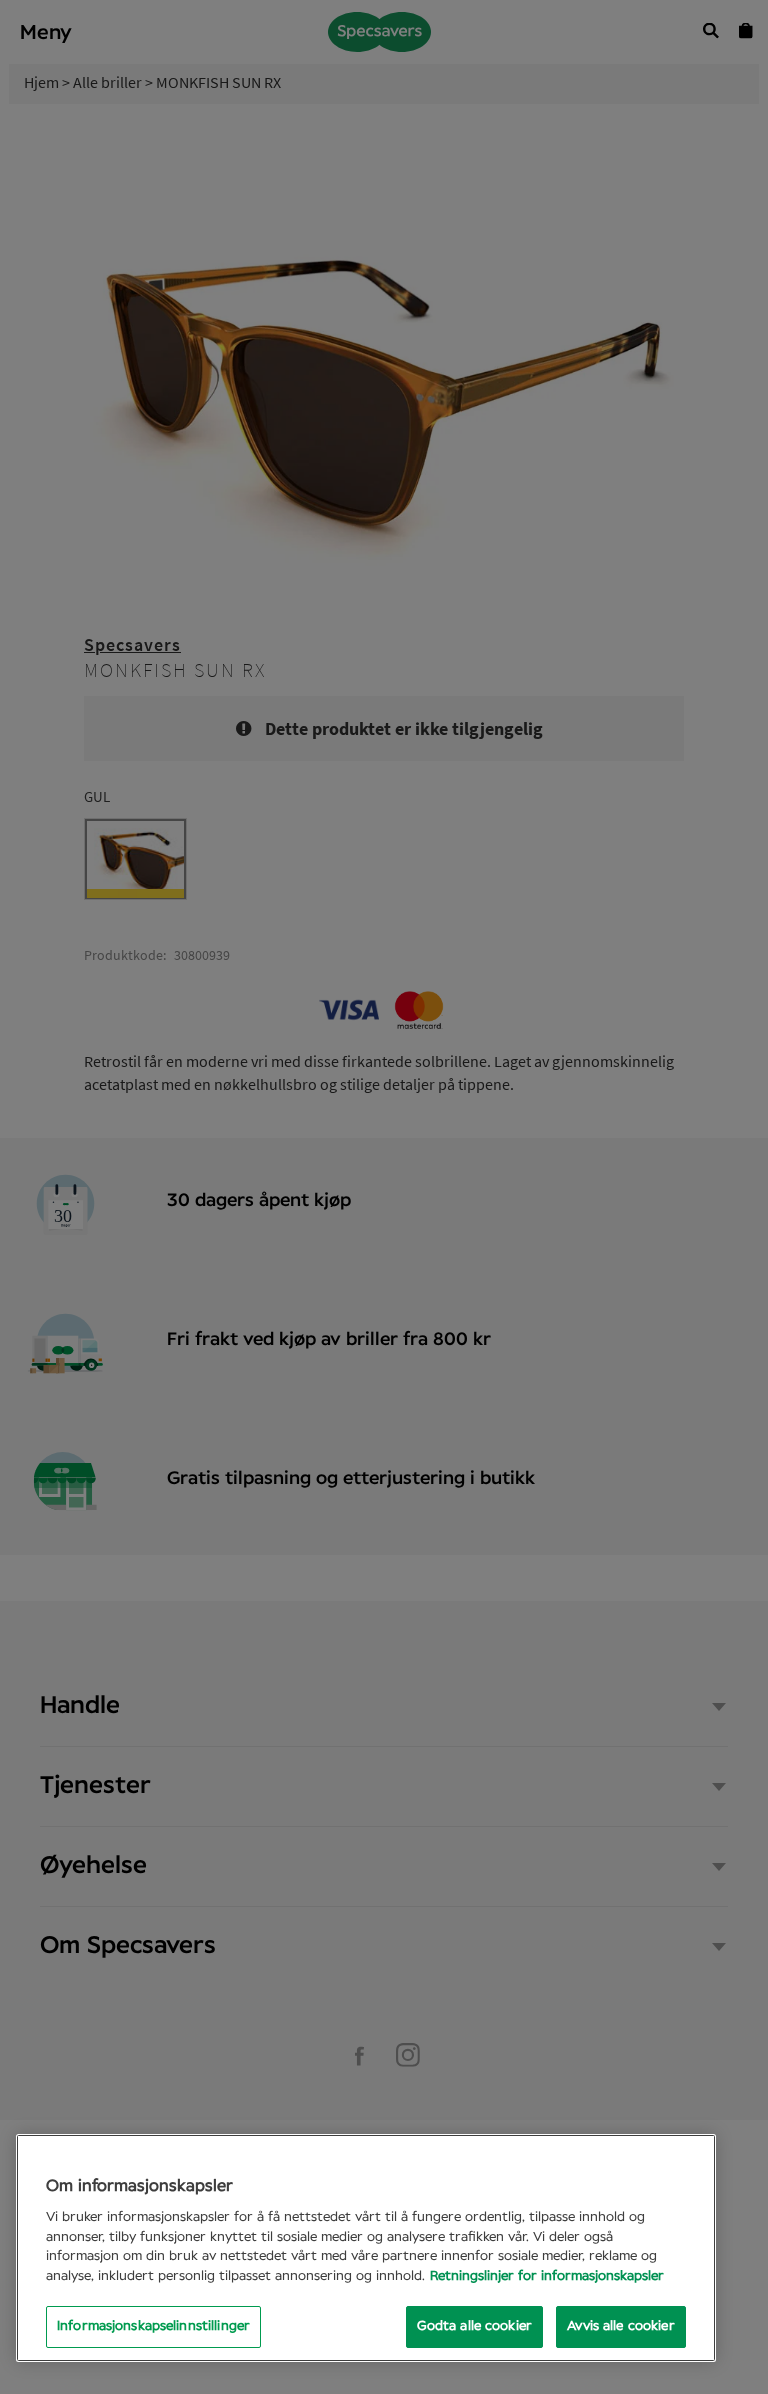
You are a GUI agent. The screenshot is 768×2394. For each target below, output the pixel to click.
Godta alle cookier (474, 2326)
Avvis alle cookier (620, 2326)
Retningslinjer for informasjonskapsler (547, 2276)
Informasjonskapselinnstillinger (153, 2326)
